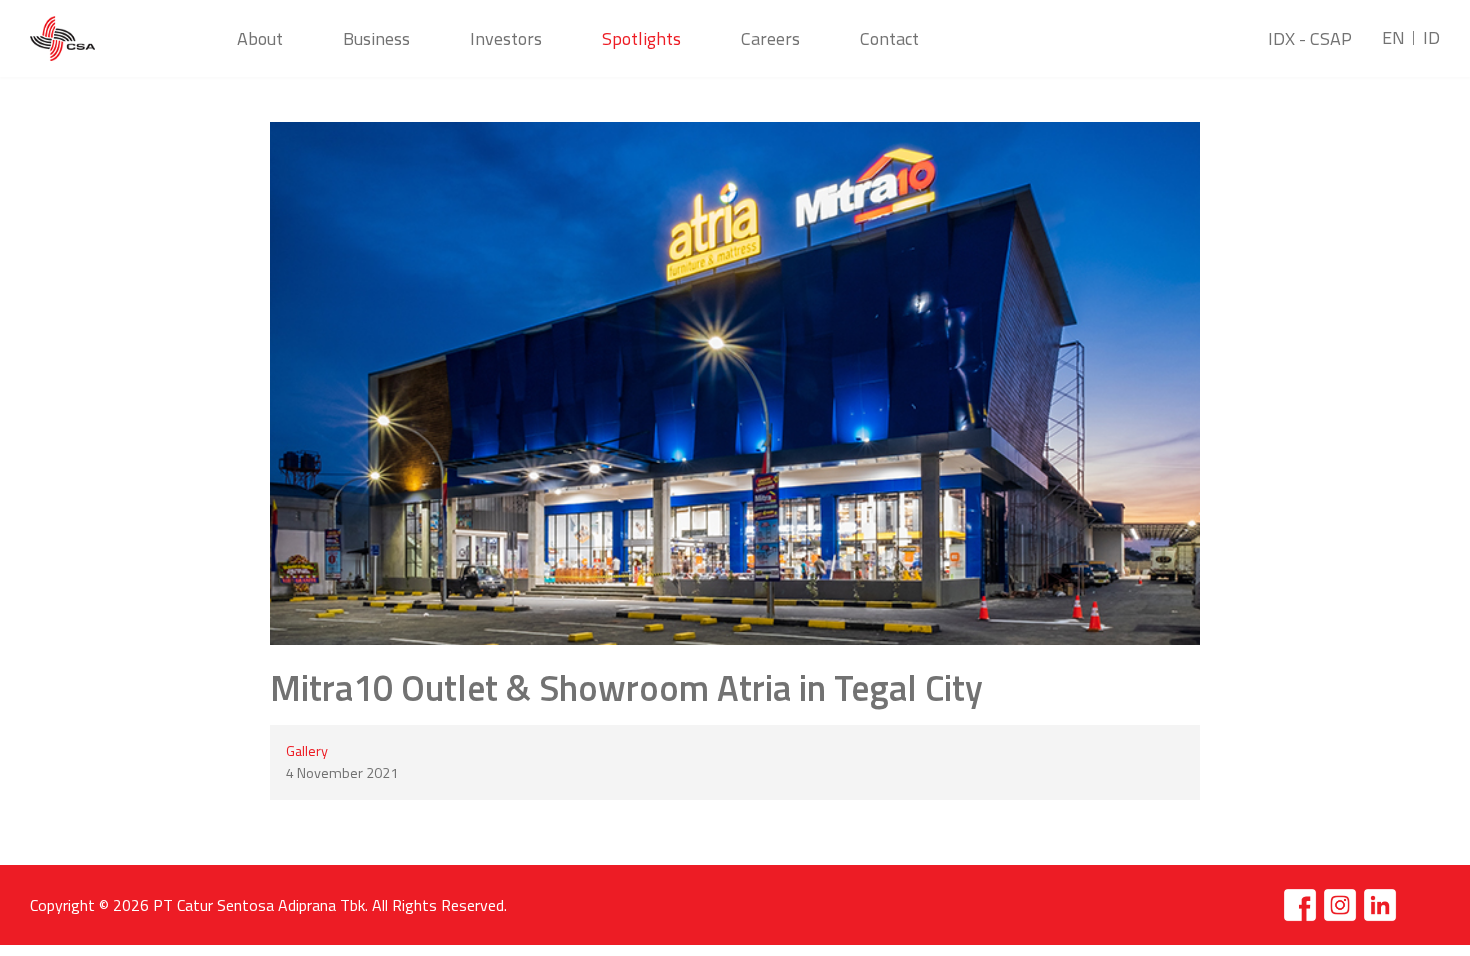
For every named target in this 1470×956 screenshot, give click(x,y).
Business (376, 38)
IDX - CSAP (1310, 38)
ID (1431, 37)
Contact (889, 38)
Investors (506, 38)
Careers (770, 38)
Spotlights (641, 38)
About (260, 38)
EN (1393, 37)
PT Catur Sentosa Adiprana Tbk (259, 905)
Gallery (307, 751)
